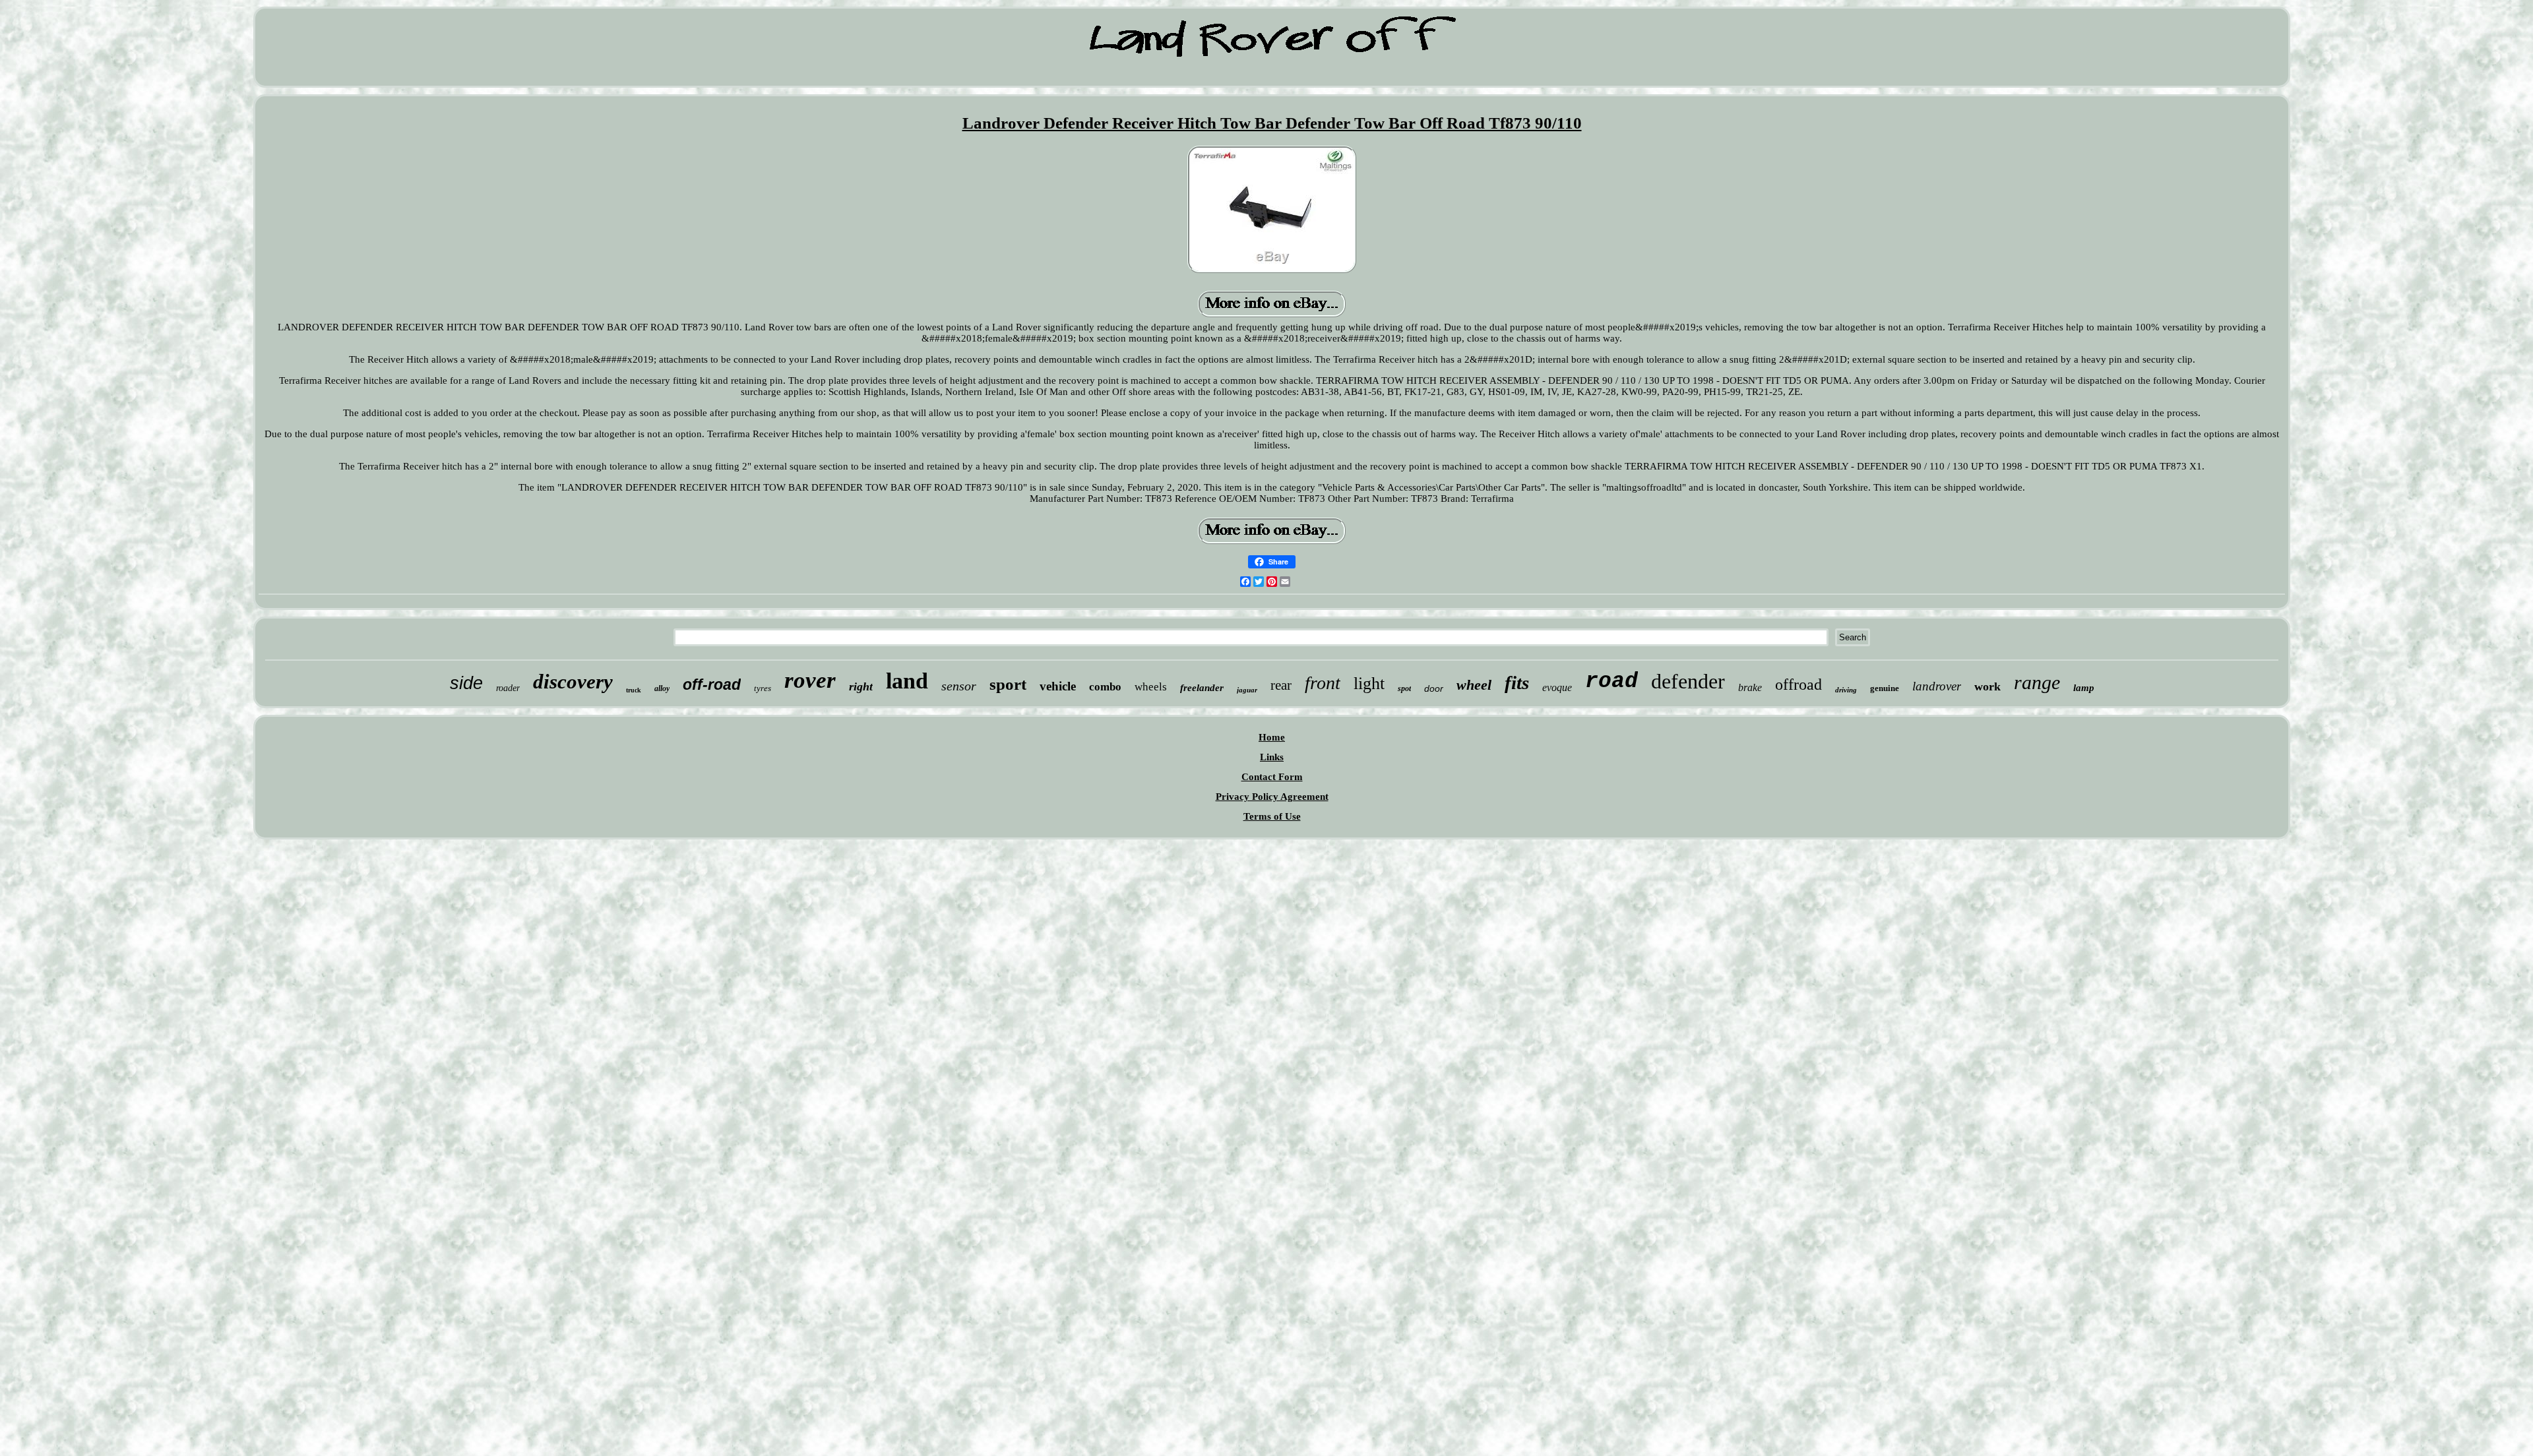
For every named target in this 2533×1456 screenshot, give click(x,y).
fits (1517, 682)
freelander (1202, 688)
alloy (662, 688)
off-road (712, 684)
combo (1105, 687)
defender (1688, 681)
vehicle (1058, 686)
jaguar (1247, 690)
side (466, 683)
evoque (1557, 687)
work (1987, 686)
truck (634, 690)
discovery (573, 682)
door (1434, 688)
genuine (1885, 688)
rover (810, 680)
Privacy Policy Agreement (1272, 797)
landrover (1937, 686)
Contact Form (1272, 777)
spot (1404, 688)
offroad (1798, 684)
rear (1281, 685)
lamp (2084, 688)
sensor (959, 686)
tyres (763, 688)
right (861, 686)
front (1323, 683)
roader (508, 688)
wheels (1151, 687)
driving (1846, 690)
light (1369, 683)
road (1611, 682)
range (2037, 682)
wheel (1474, 685)
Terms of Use (1272, 816)
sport (1008, 684)
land (907, 681)
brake (1750, 687)
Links (1272, 757)
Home (1272, 737)
